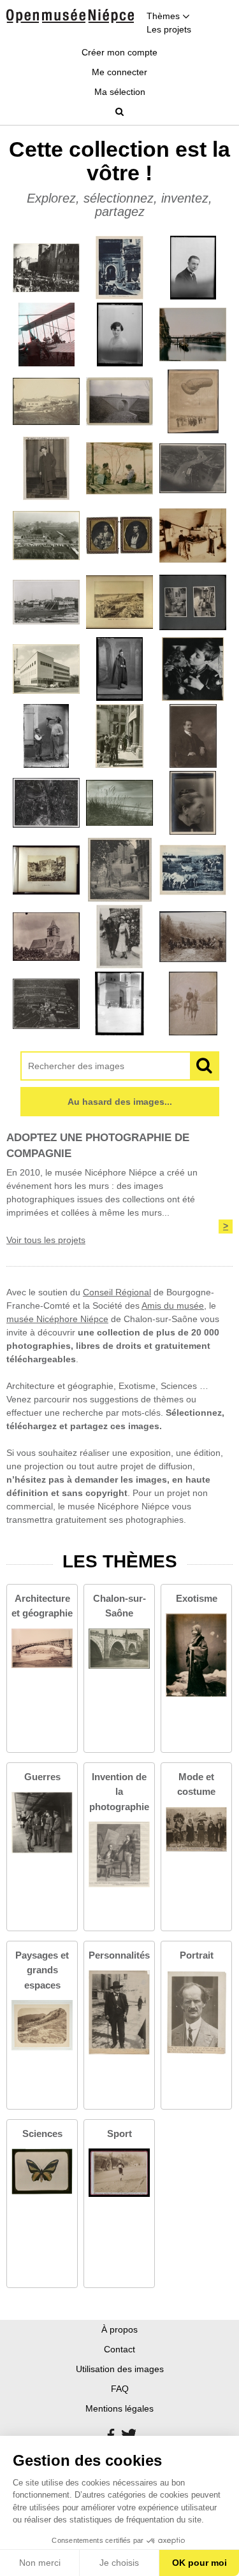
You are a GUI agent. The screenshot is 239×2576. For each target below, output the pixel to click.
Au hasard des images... (120, 1102)
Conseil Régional (117, 1292)
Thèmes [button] (164, 16)
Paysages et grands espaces (42, 1970)
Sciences (42, 2133)
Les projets (169, 29)
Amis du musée (173, 1306)
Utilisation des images (120, 2369)
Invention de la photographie (119, 1791)
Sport (119, 2133)
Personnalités (119, 1955)
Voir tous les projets (46, 1240)
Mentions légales (119, 2408)
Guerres (42, 1777)
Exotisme (197, 1598)
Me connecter (119, 72)
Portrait (197, 1955)
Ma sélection (120, 92)
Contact (119, 2349)
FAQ (120, 2389)
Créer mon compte (119, 52)
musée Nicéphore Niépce (57, 1319)
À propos (119, 2329)
